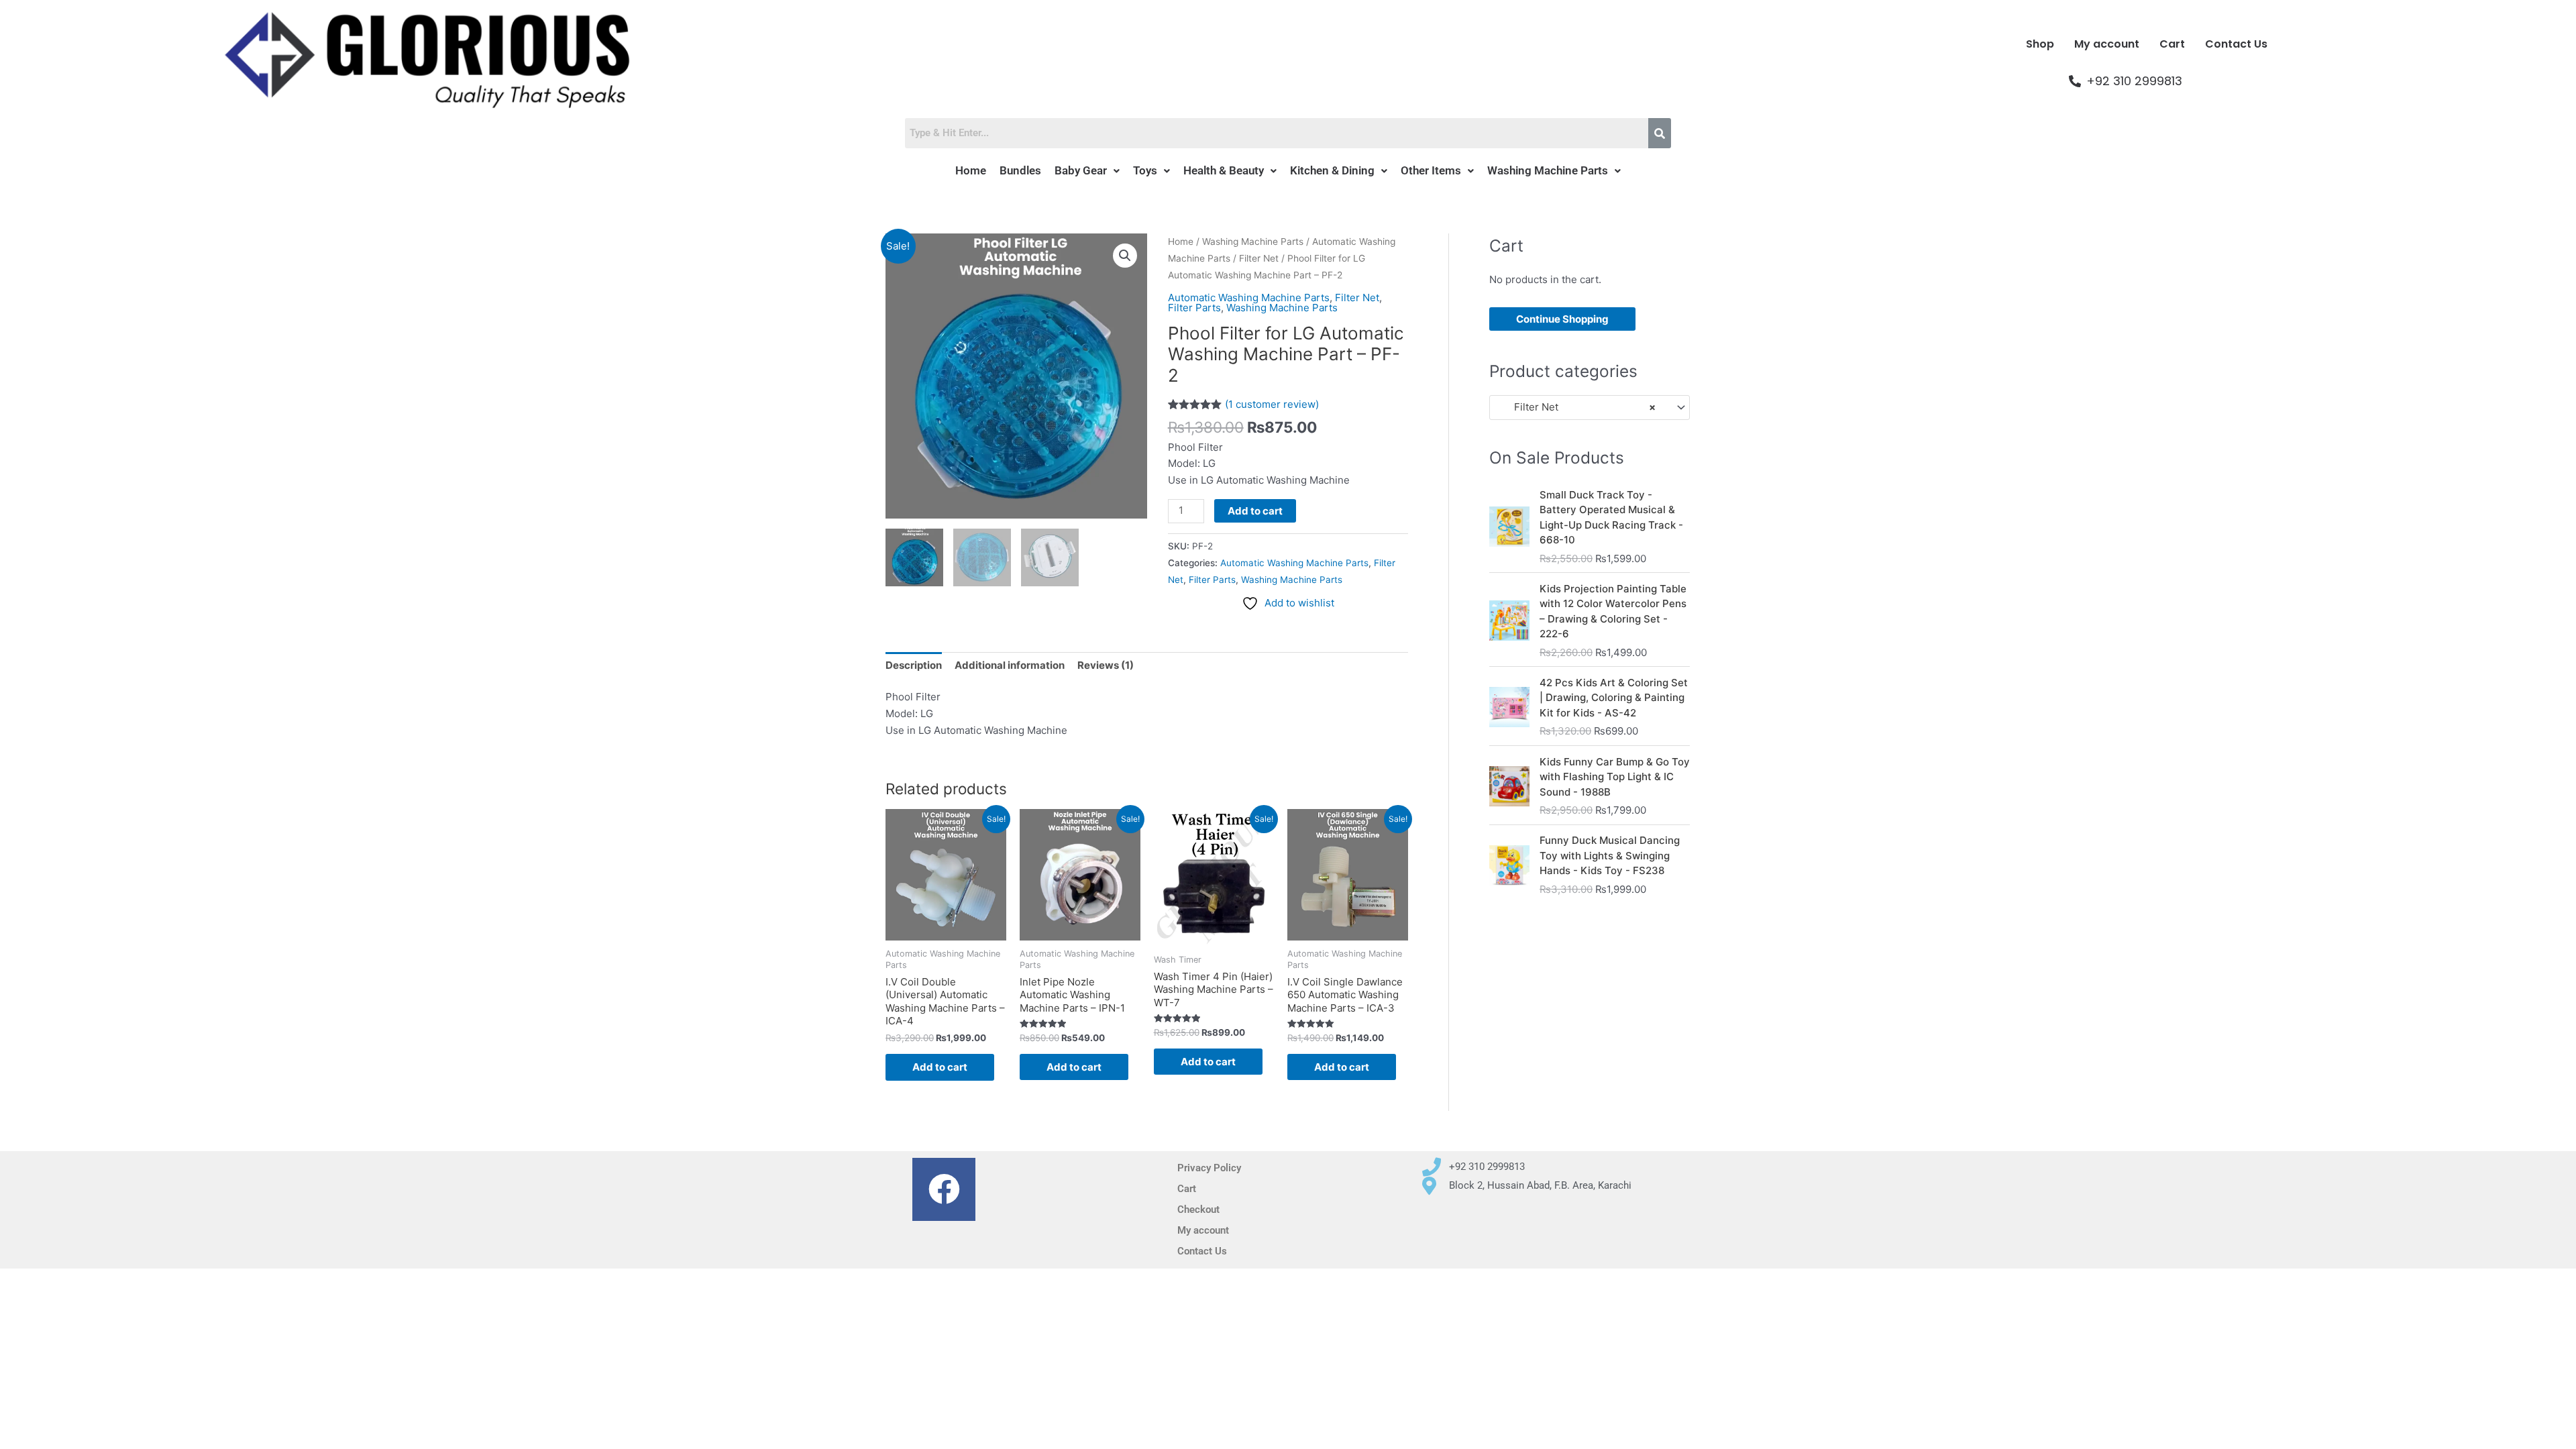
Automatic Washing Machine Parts (1249, 298)
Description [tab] (914, 665)
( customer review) (1272, 404)
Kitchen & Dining (1332, 170)
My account (2107, 44)
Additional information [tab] (1010, 665)
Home (971, 170)
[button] (1087, 171)
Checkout (1198, 1210)
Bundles (1020, 170)
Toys (1145, 170)
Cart (2172, 44)
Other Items (1431, 170)
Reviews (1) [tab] (1106, 665)
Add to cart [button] (940, 1067)
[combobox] (1590, 408)
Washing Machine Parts (1548, 170)
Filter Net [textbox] (1577, 407)
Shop (2040, 44)
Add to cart (1255, 511)
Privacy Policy (1209, 1168)
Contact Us (2236, 44)
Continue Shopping (1562, 319)
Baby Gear (1081, 170)
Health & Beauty (1224, 170)
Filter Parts (1194, 308)
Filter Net (1259, 258)
